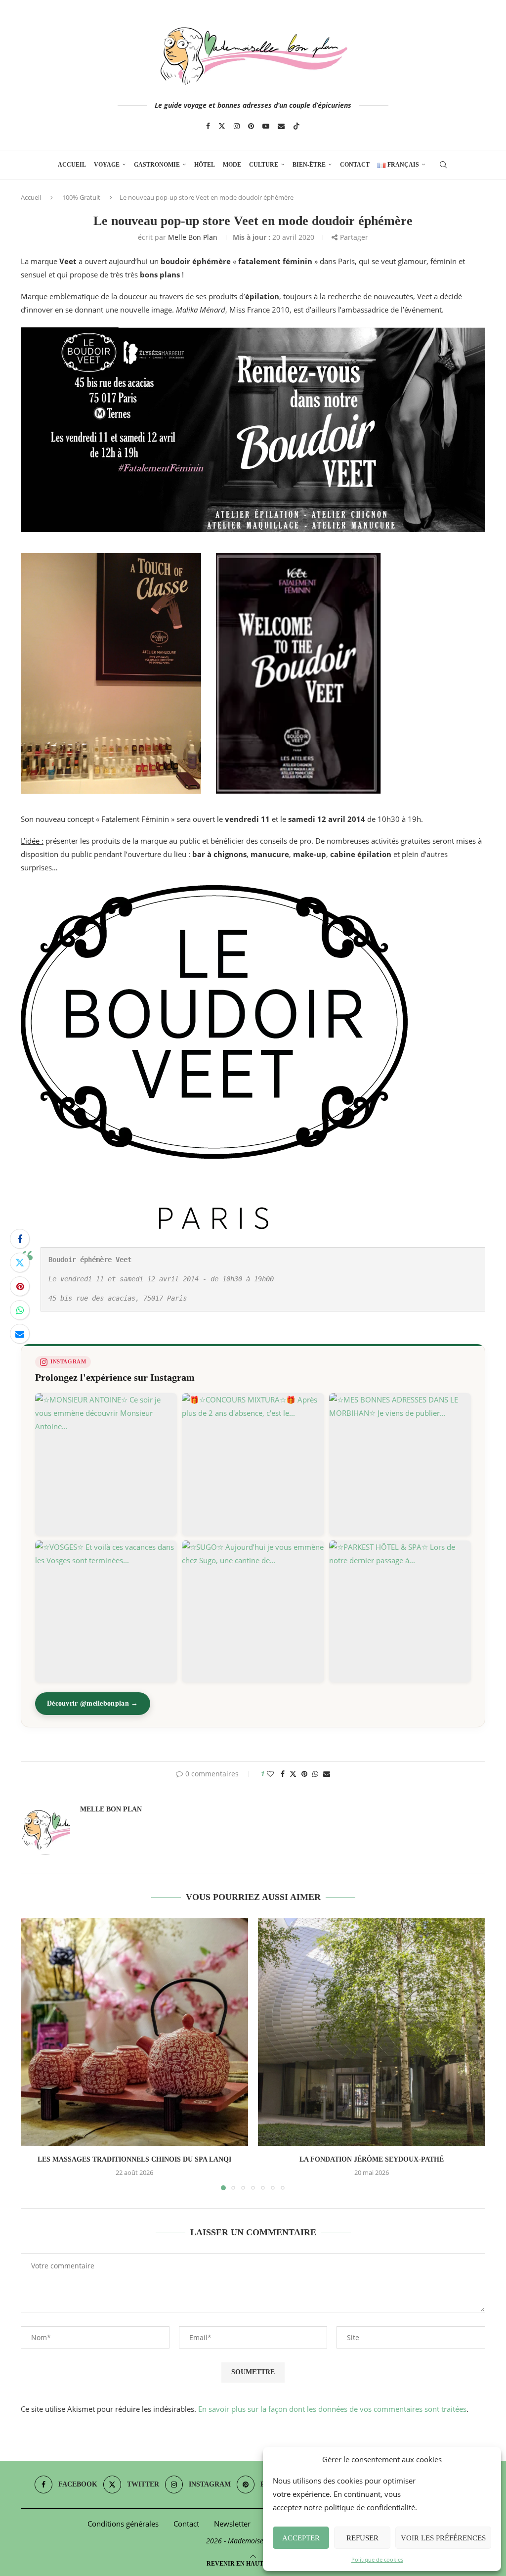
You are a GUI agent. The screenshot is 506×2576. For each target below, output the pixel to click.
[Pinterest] (251, 126)
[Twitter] (222, 126)
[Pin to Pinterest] (20, 1286)
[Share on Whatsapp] (20, 1310)
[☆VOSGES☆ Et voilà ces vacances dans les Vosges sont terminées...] (106, 1611)
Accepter (301, 2538)
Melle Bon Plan (193, 237)
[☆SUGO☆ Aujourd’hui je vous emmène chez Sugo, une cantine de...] (253, 1611)
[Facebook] (208, 126)
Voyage (107, 165)
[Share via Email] (20, 1334)
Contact (355, 165)
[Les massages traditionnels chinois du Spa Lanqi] (134, 2032)
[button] (34, 2054)
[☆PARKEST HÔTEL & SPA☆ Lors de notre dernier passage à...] (400, 1611)
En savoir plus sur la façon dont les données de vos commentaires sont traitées (332, 2409)
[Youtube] (266, 126)
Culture (264, 165)
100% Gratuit (81, 197)
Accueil (72, 165)
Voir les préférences (443, 2538)
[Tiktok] (296, 126)
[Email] (281, 126)
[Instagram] (237, 126)
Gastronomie (157, 165)
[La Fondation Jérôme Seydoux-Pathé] (372, 2032)
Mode (232, 165)
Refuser (362, 2538)
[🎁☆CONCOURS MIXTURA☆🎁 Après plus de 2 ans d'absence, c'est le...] (253, 1464)
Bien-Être (309, 165)
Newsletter (232, 2524)
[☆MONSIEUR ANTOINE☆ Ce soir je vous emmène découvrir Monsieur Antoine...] (106, 1464)
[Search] (443, 165)
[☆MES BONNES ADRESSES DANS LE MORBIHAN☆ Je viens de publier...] (400, 1464)
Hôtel (205, 165)
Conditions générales (123, 2524)
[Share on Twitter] (20, 1263)
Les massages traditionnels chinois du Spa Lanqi (134, 2159)
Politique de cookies (377, 2559)
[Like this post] (270, 1774)
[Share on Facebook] (20, 1239)
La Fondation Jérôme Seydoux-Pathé (372, 2159)
